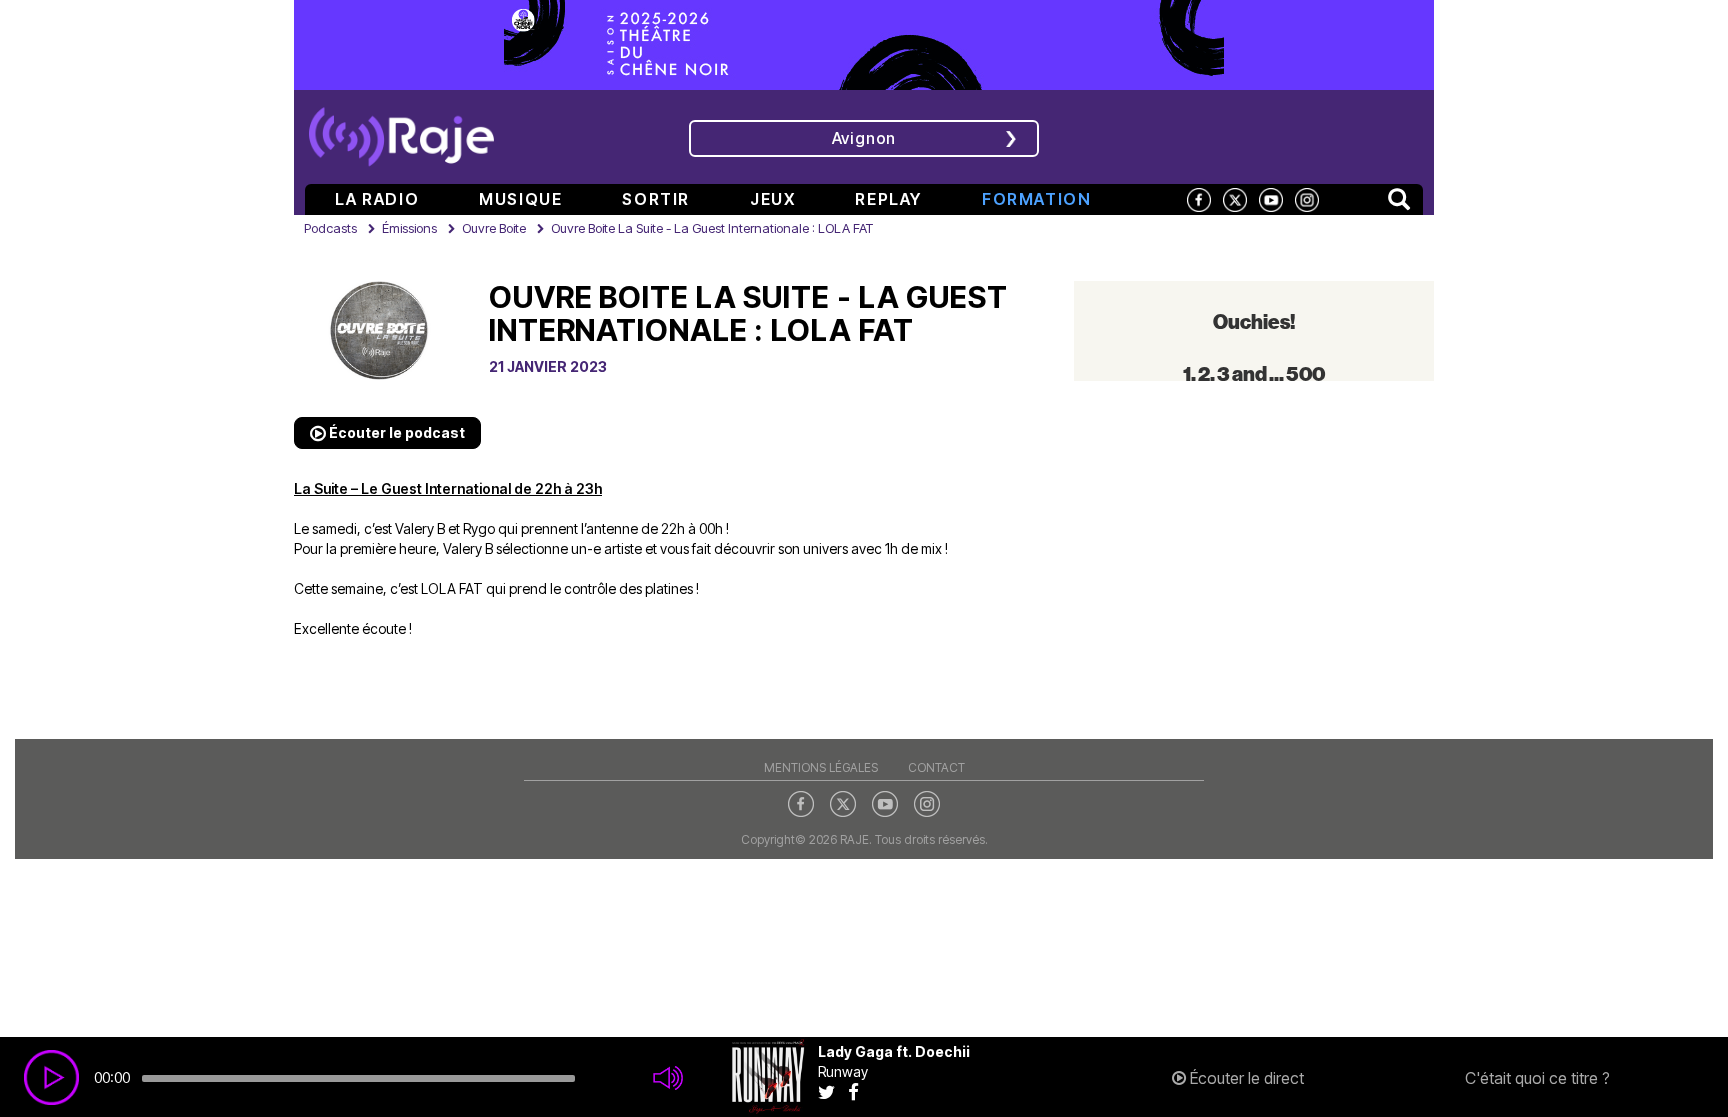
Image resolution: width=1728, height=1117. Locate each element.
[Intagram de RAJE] (927, 803)
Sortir (656, 199)
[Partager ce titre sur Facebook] (858, 1091)
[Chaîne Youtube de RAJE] (1271, 198)
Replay (888, 199)
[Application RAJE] (1289, 135)
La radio (377, 199)
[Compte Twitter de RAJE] (1235, 198)
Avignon (864, 138)
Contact (936, 767)
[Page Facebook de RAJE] (1199, 198)
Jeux (772, 199)
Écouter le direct (1245, 1078)
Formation (1036, 199)
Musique (520, 199)
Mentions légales (821, 767)
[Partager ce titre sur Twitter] (833, 1091)
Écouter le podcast (395, 432)
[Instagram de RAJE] (1307, 198)
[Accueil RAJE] (401, 130)
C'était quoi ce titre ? (1537, 1078)
